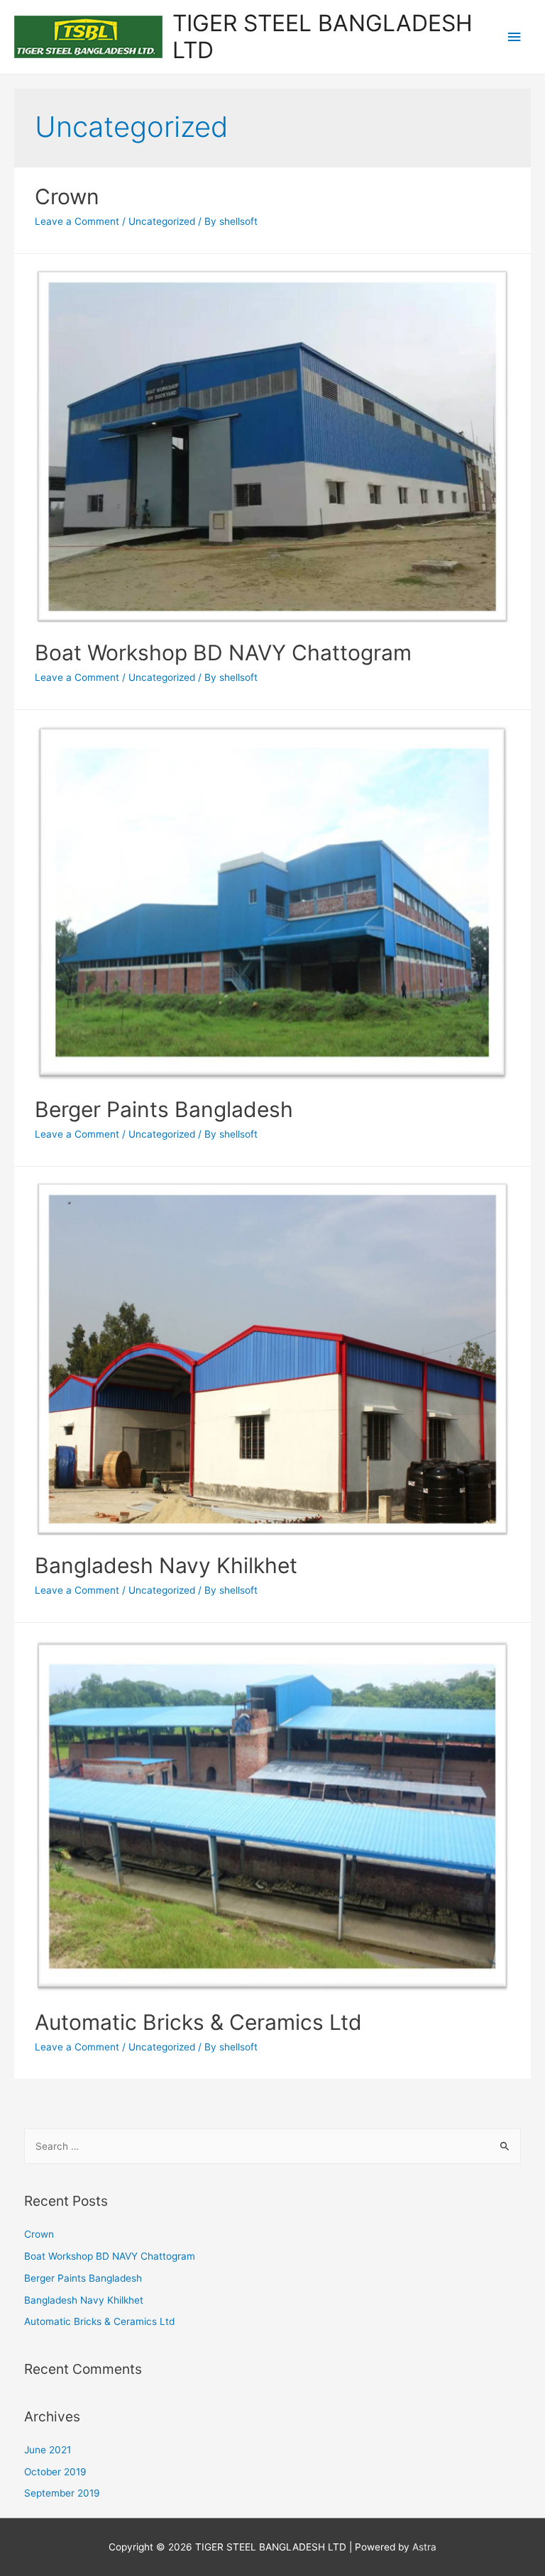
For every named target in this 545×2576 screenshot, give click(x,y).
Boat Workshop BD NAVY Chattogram (223, 653)
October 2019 (55, 2472)
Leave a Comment (77, 221)
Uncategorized (162, 221)
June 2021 (48, 2450)
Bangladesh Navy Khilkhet (166, 1565)
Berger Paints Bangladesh (164, 1109)
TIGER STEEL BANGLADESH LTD (323, 37)
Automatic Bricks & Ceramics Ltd (198, 2022)
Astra (424, 2547)
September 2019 (62, 2493)
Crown (67, 196)
